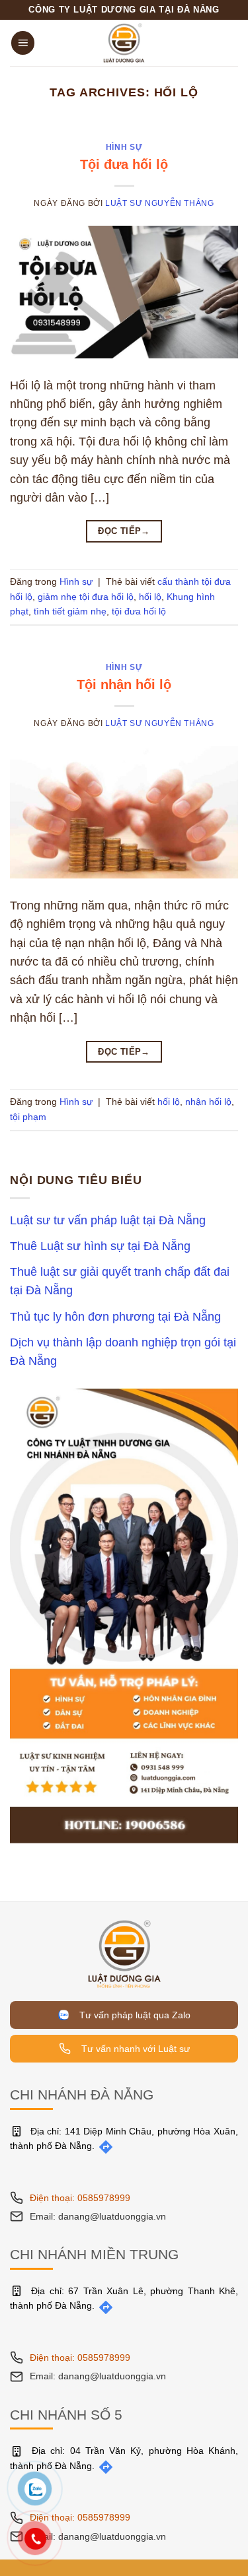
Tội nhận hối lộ (124, 684)
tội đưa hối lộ (139, 611)
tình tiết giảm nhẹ (70, 611)
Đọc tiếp (124, 531)
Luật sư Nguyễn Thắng (159, 203)
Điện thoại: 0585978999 (80, 2198)
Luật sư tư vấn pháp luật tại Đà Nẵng (108, 1220)
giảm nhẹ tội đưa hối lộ (86, 597)
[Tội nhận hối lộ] (124, 811)
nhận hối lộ (208, 1102)
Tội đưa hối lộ (124, 164)
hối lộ (150, 597)
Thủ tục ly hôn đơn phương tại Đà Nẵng (115, 1317)
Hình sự (124, 147)
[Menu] (23, 43)
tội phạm (28, 1117)
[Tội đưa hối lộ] (124, 291)
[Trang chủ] (124, 1953)
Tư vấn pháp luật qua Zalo (132, 2015)
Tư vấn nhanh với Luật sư (134, 2049)
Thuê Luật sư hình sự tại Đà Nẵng (100, 1246)
